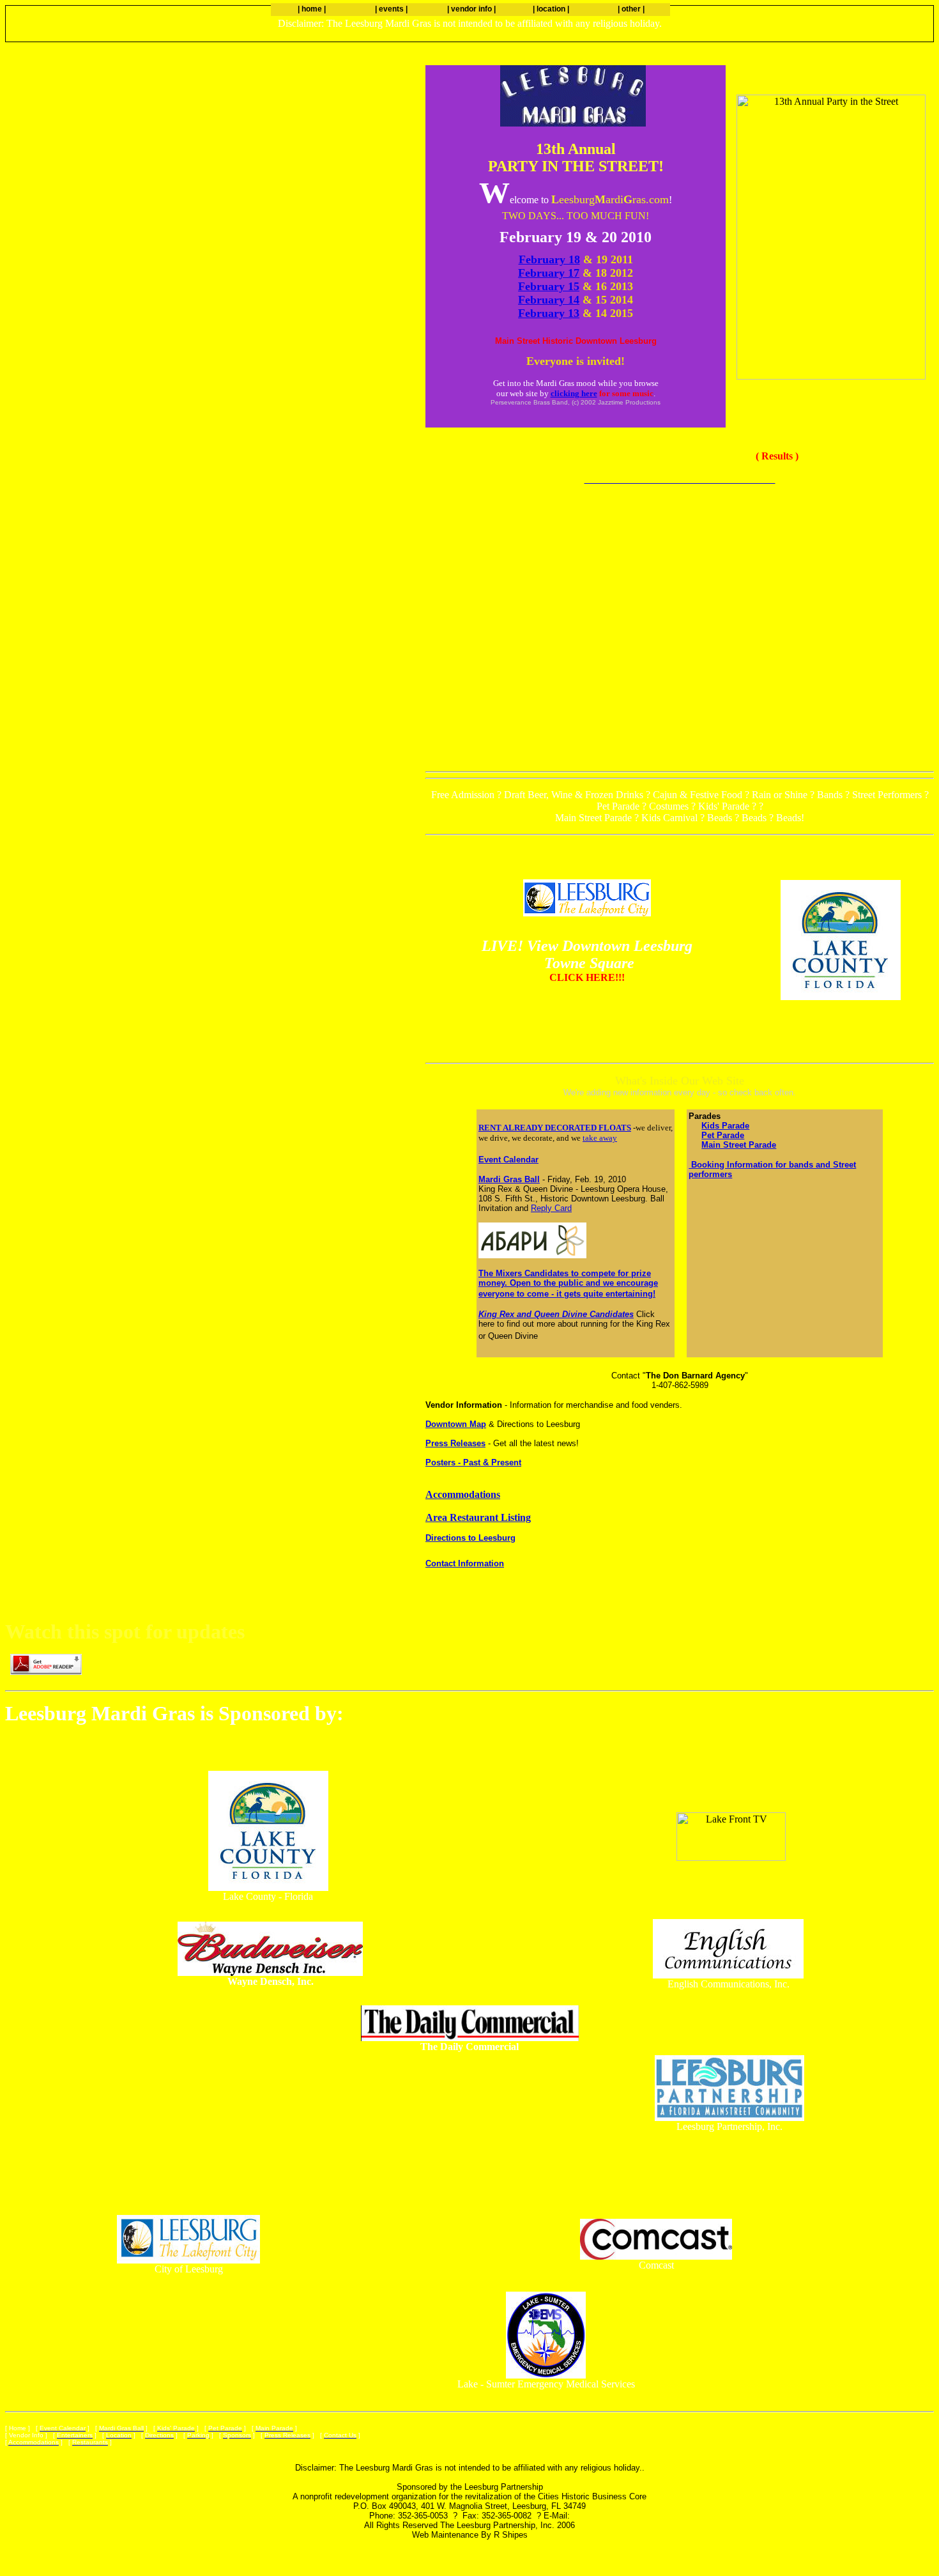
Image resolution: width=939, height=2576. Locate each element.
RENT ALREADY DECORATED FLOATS (555, 1128)
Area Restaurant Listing (478, 1517)
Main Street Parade (739, 1145)
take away (600, 1138)
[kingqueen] (841, 997)
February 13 (549, 313)
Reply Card (551, 1208)
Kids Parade (725, 1126)
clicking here (574, 393)
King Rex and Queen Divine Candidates (556, 1314)
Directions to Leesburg (470, 1538)
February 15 (549, 286)
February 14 (549, 300)
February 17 (549, 273)
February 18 (549, 259)
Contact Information (465, 1563)
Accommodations (463, 1494)
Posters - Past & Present (473, 1462)
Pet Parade (723, 1135)
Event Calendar (508, 1160)
